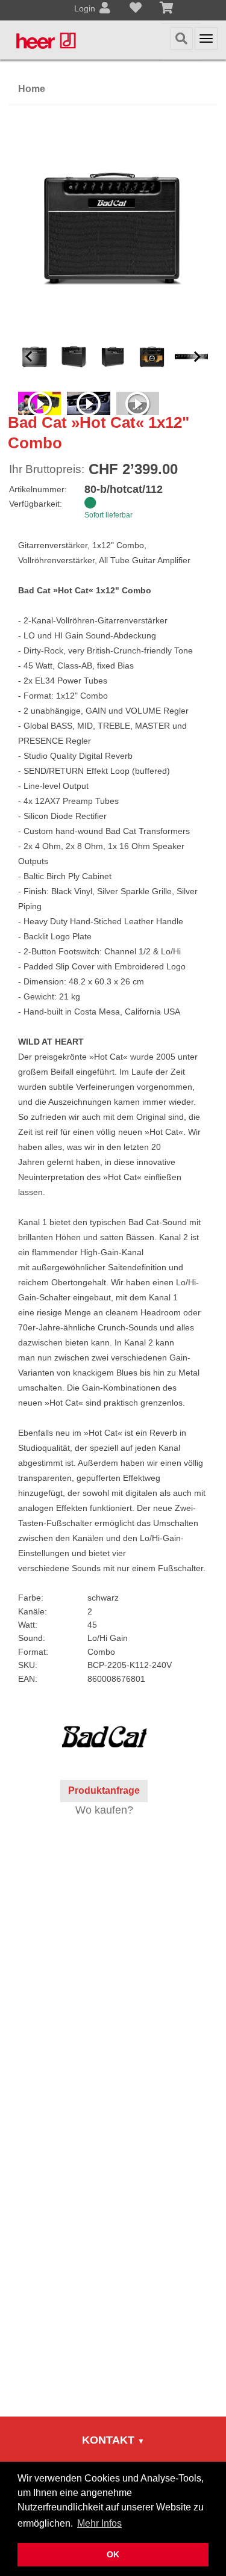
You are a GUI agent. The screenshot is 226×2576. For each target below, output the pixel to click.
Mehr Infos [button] (99, 2523)
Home (32, 89)
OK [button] (113, 2554)
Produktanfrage (104, 1790)
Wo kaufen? (104, 1810)
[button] (29, 357)
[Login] (105, 9)
